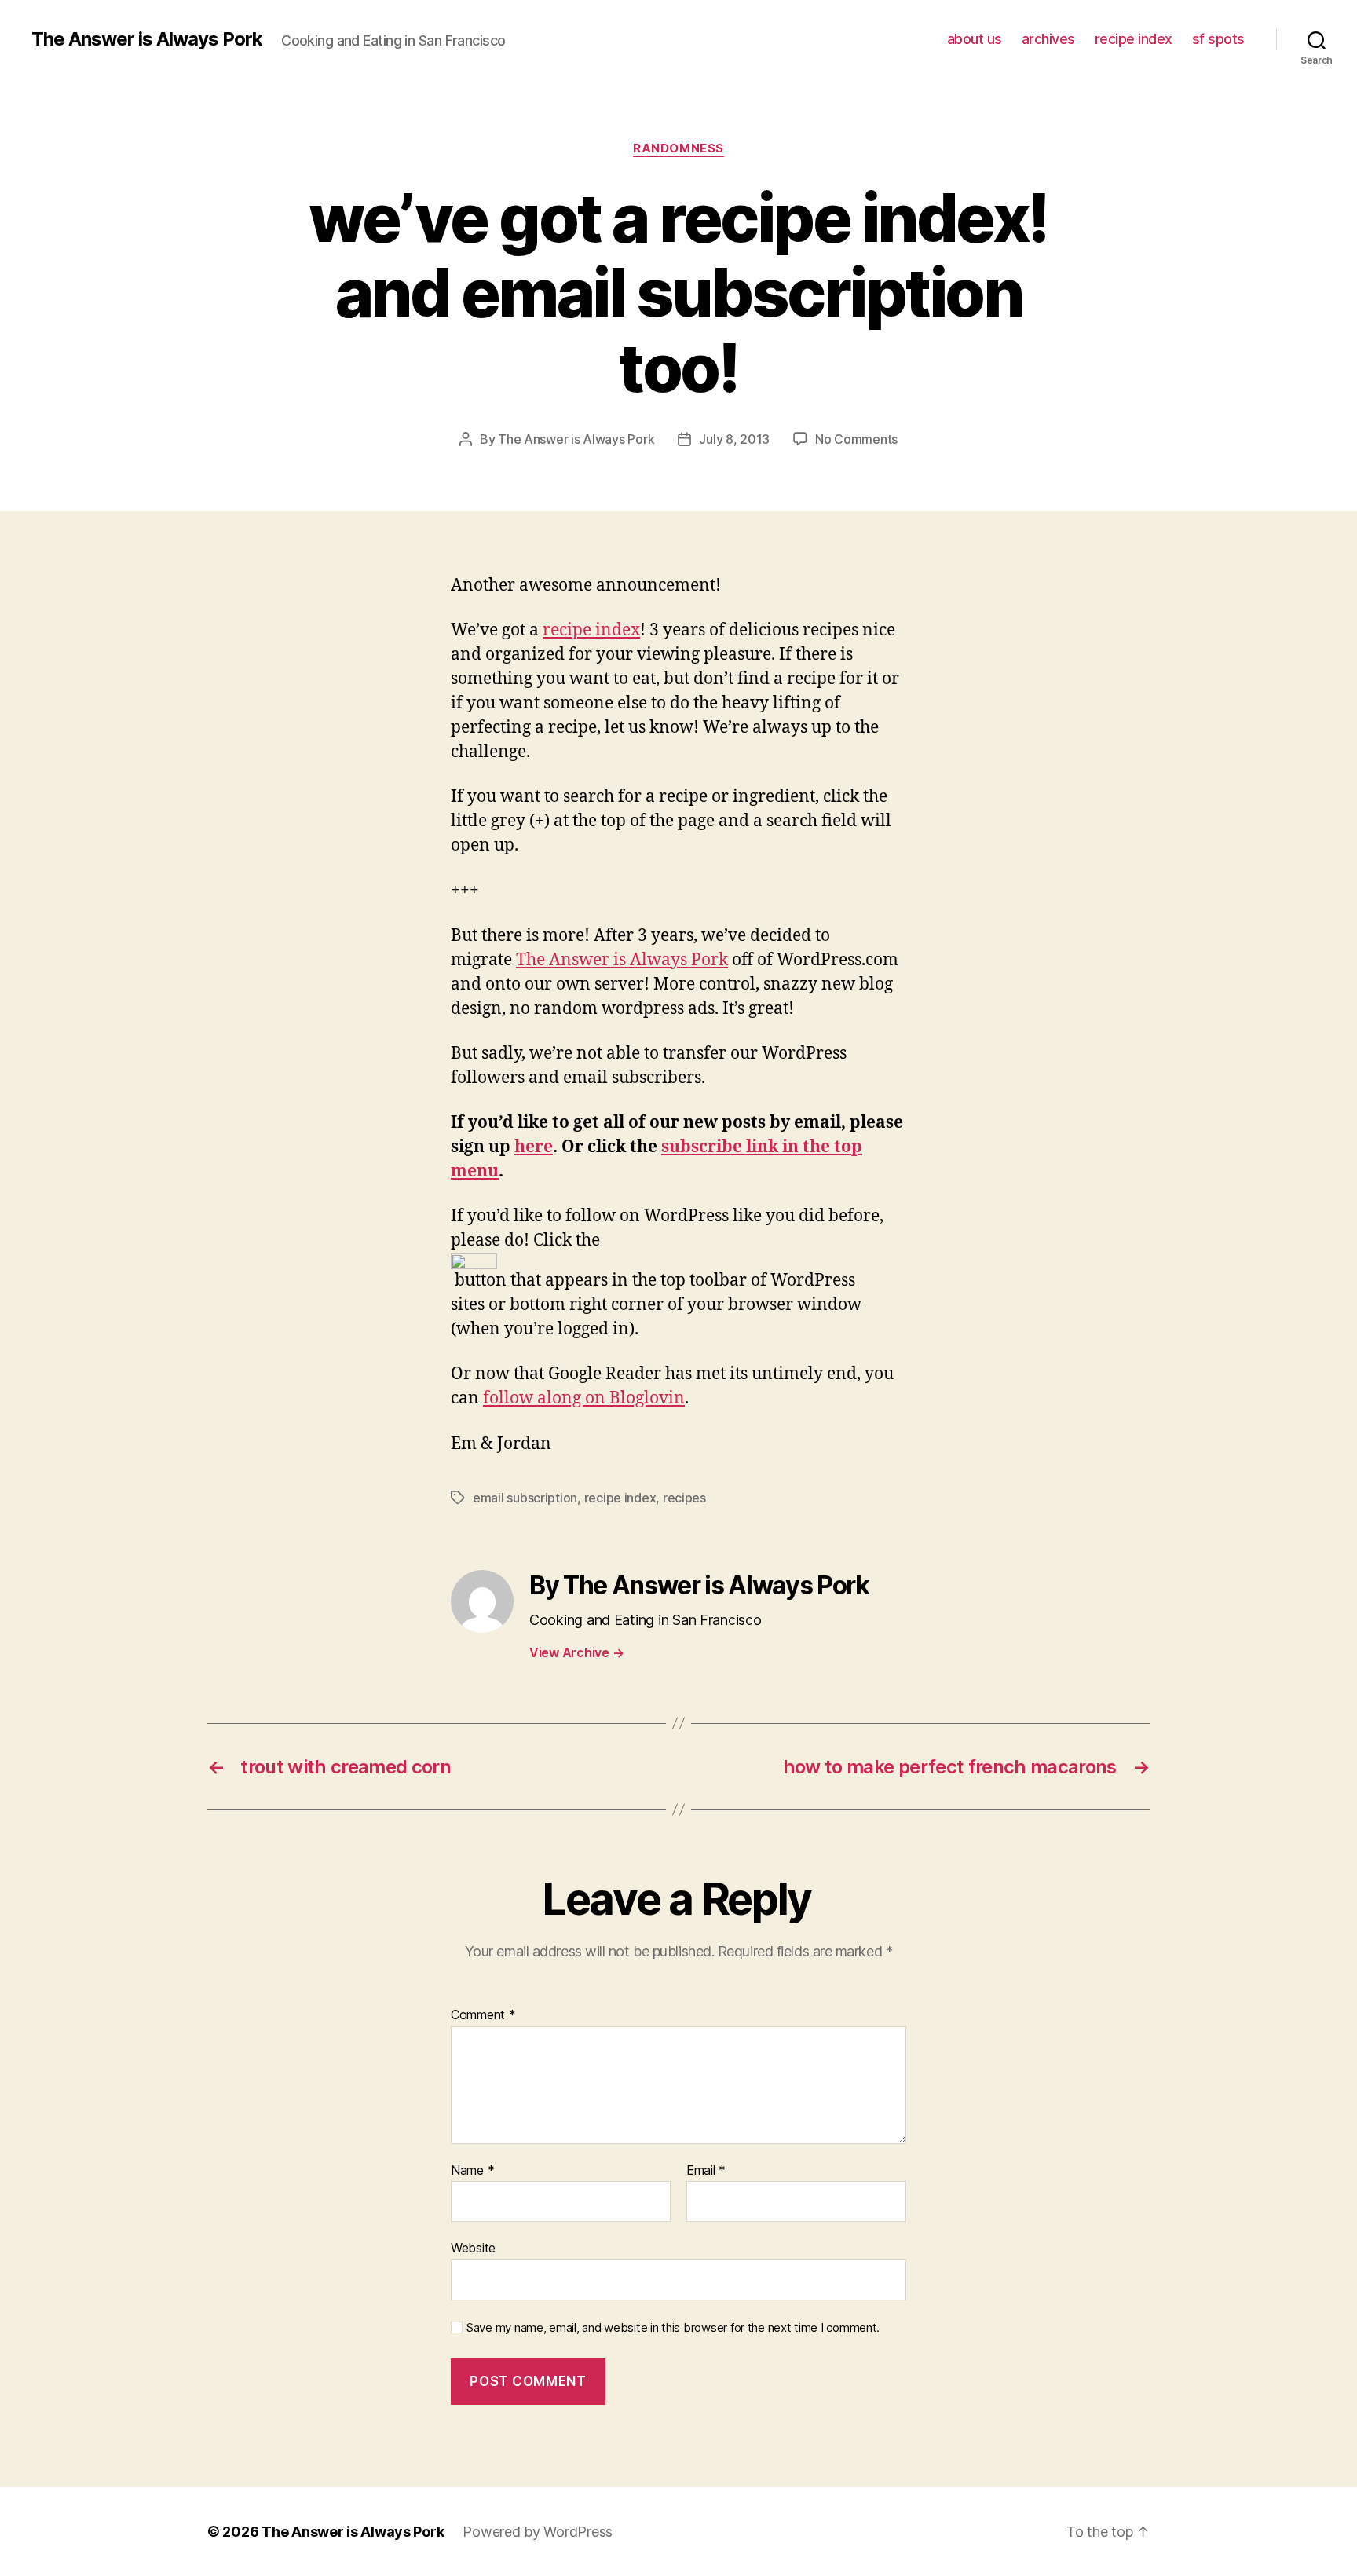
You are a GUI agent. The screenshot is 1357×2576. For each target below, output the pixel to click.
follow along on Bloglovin (584, 1398)
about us (975, 39)
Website (473, 2248)
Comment (483, 2015)
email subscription (525, 1498)
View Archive (576, 1652)
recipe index (1134, 39)
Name (472, 2171)
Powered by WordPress (538, 2532)
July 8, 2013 (734, 439)
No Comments (856, 439)
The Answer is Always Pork (147, 39)
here (534, 1147)
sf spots (1218, 39)
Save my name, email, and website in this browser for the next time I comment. (673, 2328)
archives (1048, 39)
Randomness (678, 148)
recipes (684, 1498)
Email (706, 2171)
